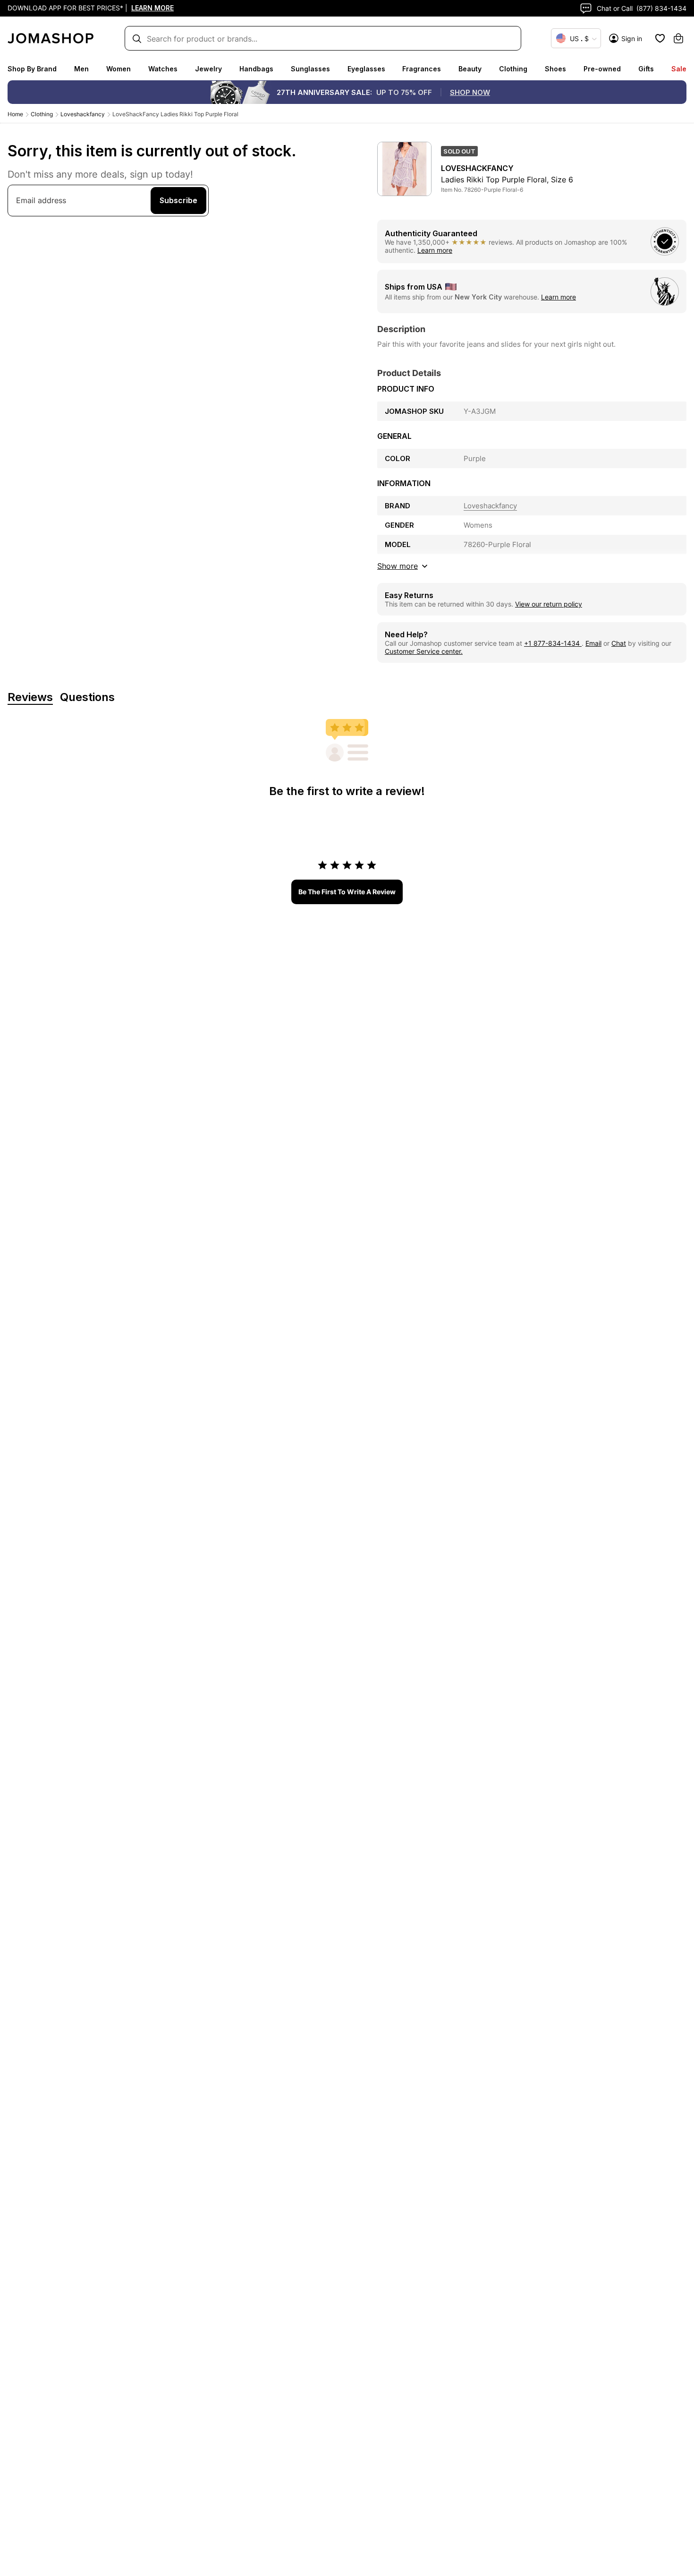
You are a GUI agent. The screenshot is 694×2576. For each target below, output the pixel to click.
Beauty (470, 69)
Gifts (646, 69)
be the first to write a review (347, 892)
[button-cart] (678, 38)
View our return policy (549, 604)
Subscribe (178, 200)
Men (81, 69)
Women (118, 69)
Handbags (256, 69)
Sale (679, 69)
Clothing (513, 69)
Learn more (435, 250)
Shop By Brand (32, 69)
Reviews (30, 697)
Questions (87, 697)
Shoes (555, 69)
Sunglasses (310, 69)
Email (593, 643)
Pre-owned (602, 69)
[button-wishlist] (660, 38)
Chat (619, 643)
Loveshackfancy (83, 114)
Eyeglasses (366, 69)
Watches (163, 69)
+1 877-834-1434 (553, 643)
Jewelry (208, 69)
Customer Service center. (424, 651)
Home (15, 114)
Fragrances (422, 69)
